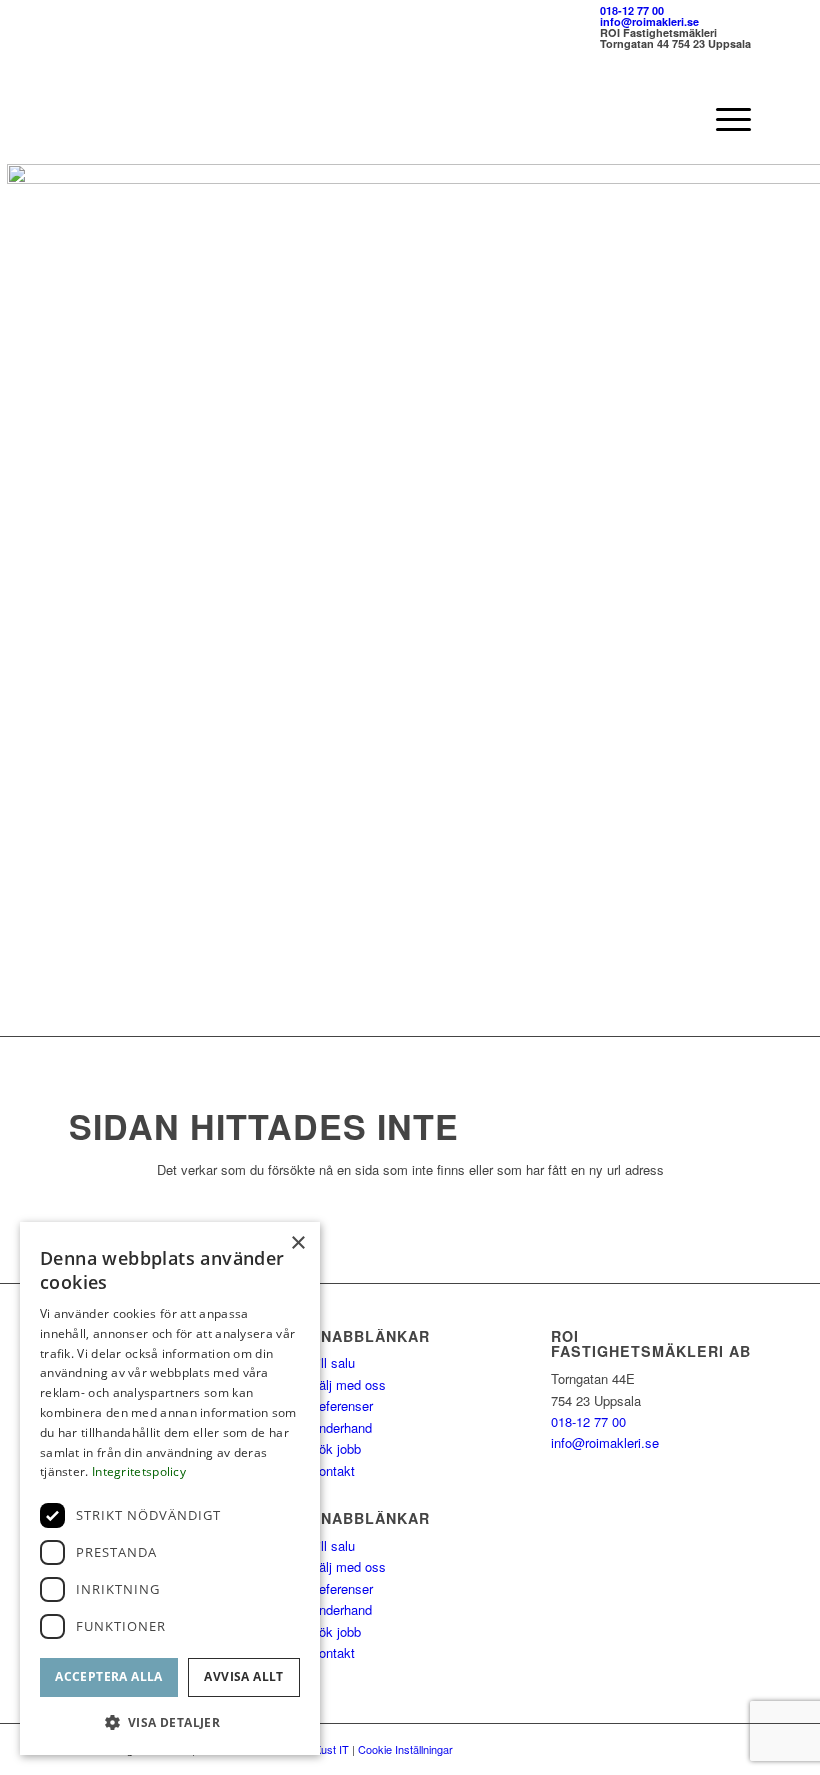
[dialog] (170, 1488)
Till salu (332, 1362)
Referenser (341, 1405)
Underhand (341, 1427)
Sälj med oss (348, 1384)
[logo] (161, 119)
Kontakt (332, 1470)
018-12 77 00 (632, 10)
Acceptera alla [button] (109, 1676)
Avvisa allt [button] (243, 1676)
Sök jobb (335, 1448)
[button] (170, 1722)
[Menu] (723, 119)
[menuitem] (723, 119)
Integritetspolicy (139, 1471)
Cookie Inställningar (405, 1749)
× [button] (297, 1243)
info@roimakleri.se (649, 21)
